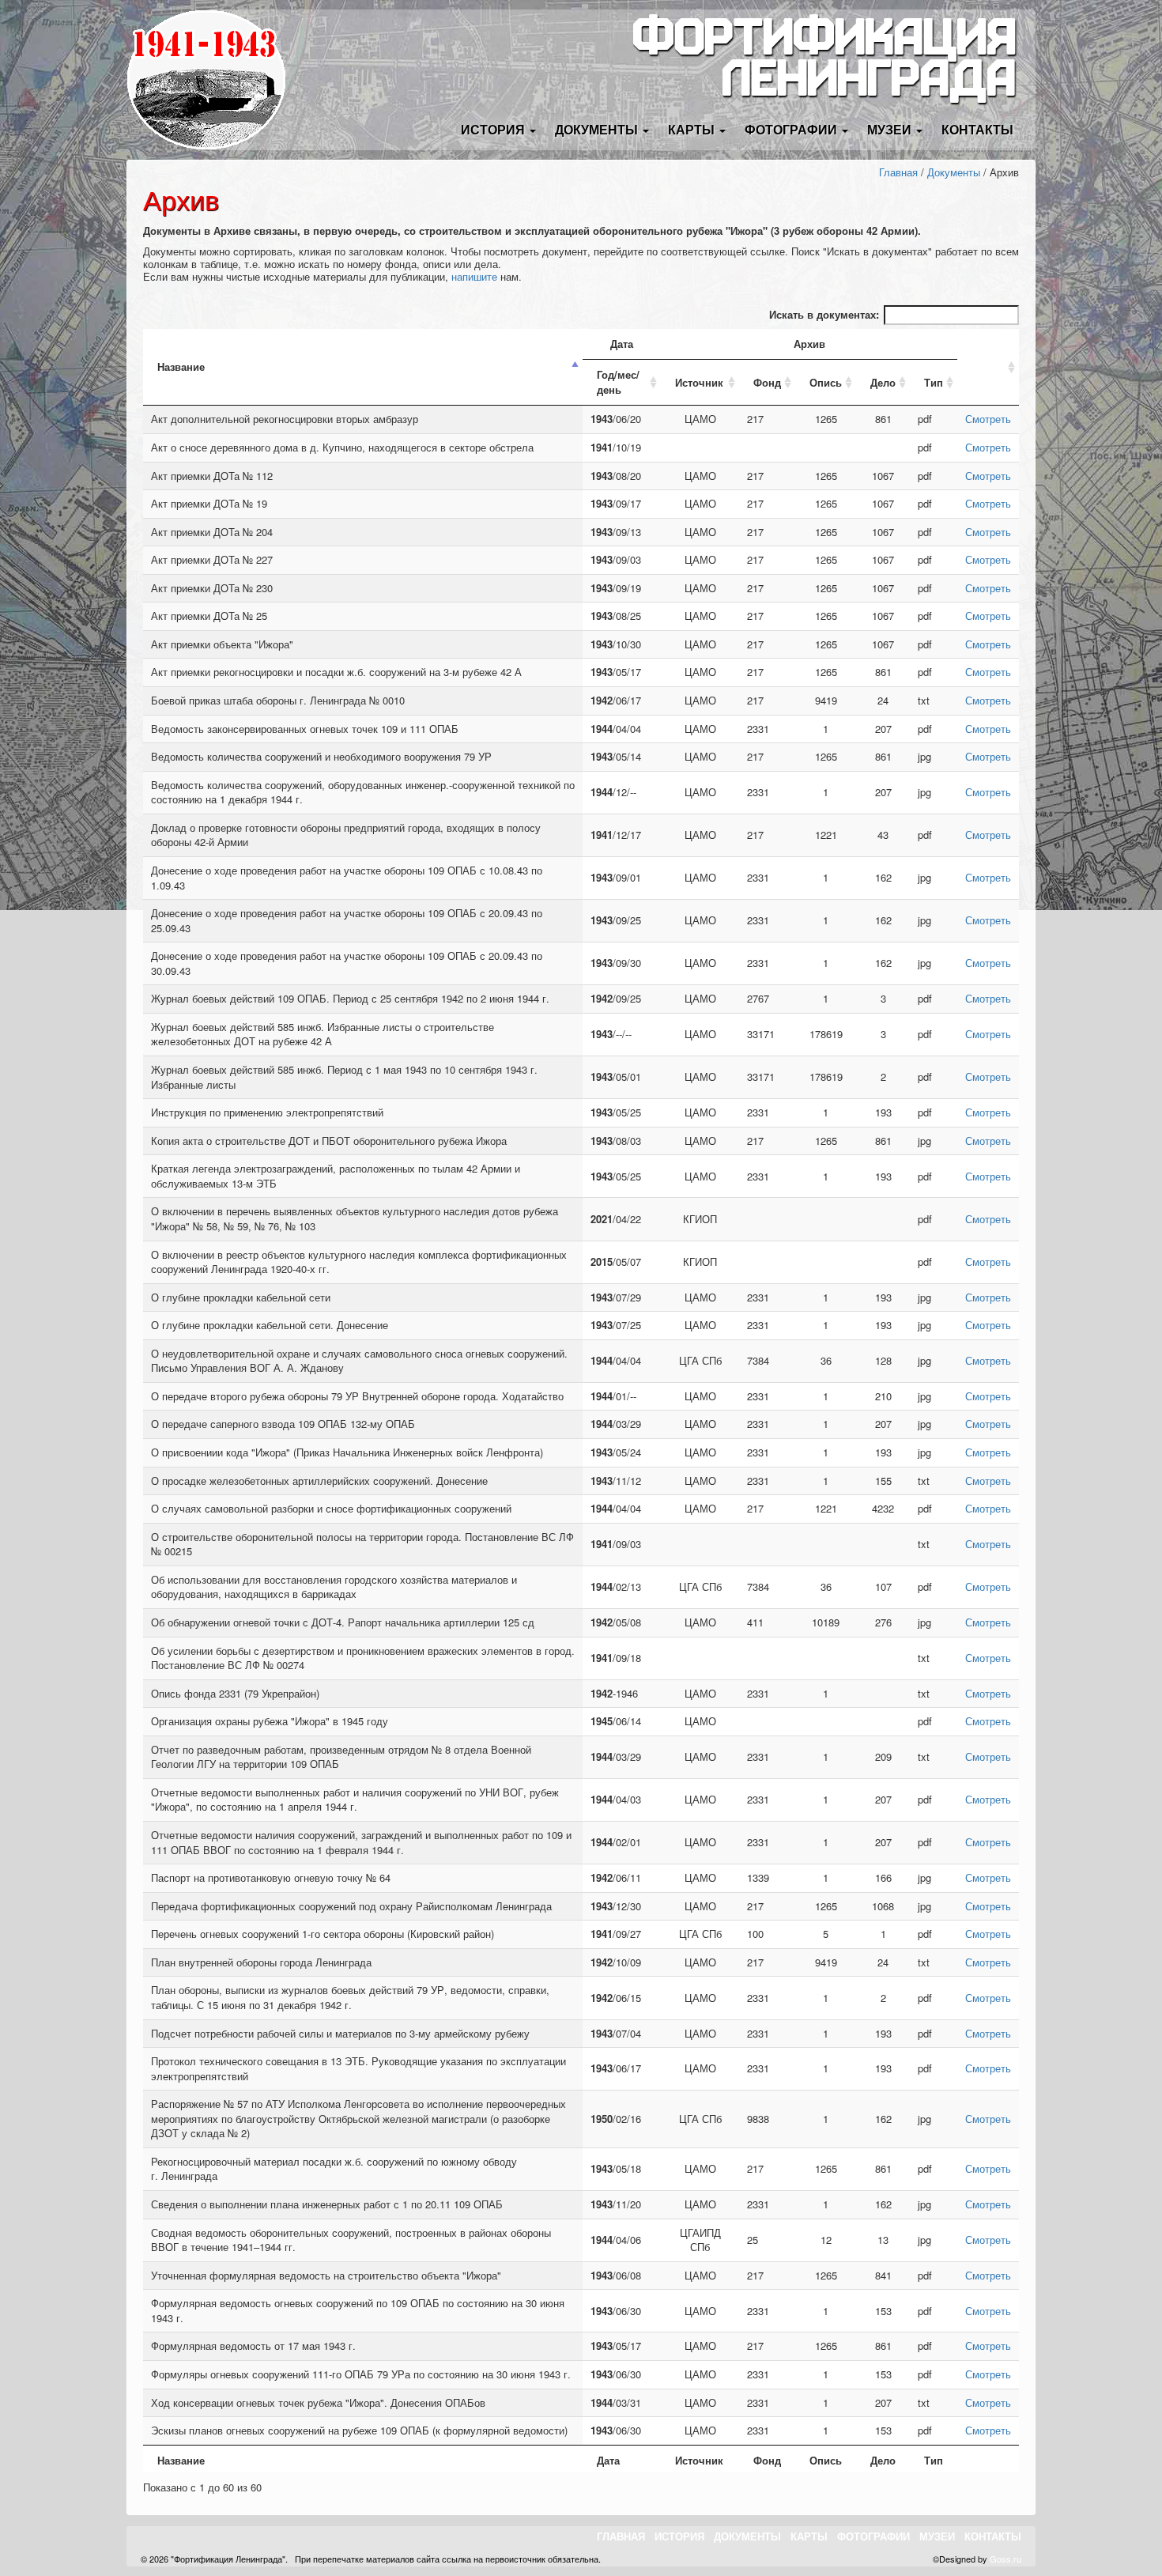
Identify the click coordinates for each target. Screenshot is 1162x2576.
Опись (826, 382)
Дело (883, 382)
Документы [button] (598, 129)
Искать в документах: (824, 314)
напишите (474, 276)
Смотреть (988, 419)
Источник (699, 382)
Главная (898, 172)
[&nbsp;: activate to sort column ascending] (988, 368)
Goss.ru (1005, 2559)
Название (181, 366)
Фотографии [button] (792, 129)
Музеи (937, 2536)
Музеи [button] (891, 129)
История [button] (494, 129)
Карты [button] (693, 129)
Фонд (767, 382)
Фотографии (873, 2536)
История (679, 2536)
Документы (954, 172)
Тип (934, 382)
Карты (809, 2536)
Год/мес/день (618, 382)
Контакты (977, 129)
